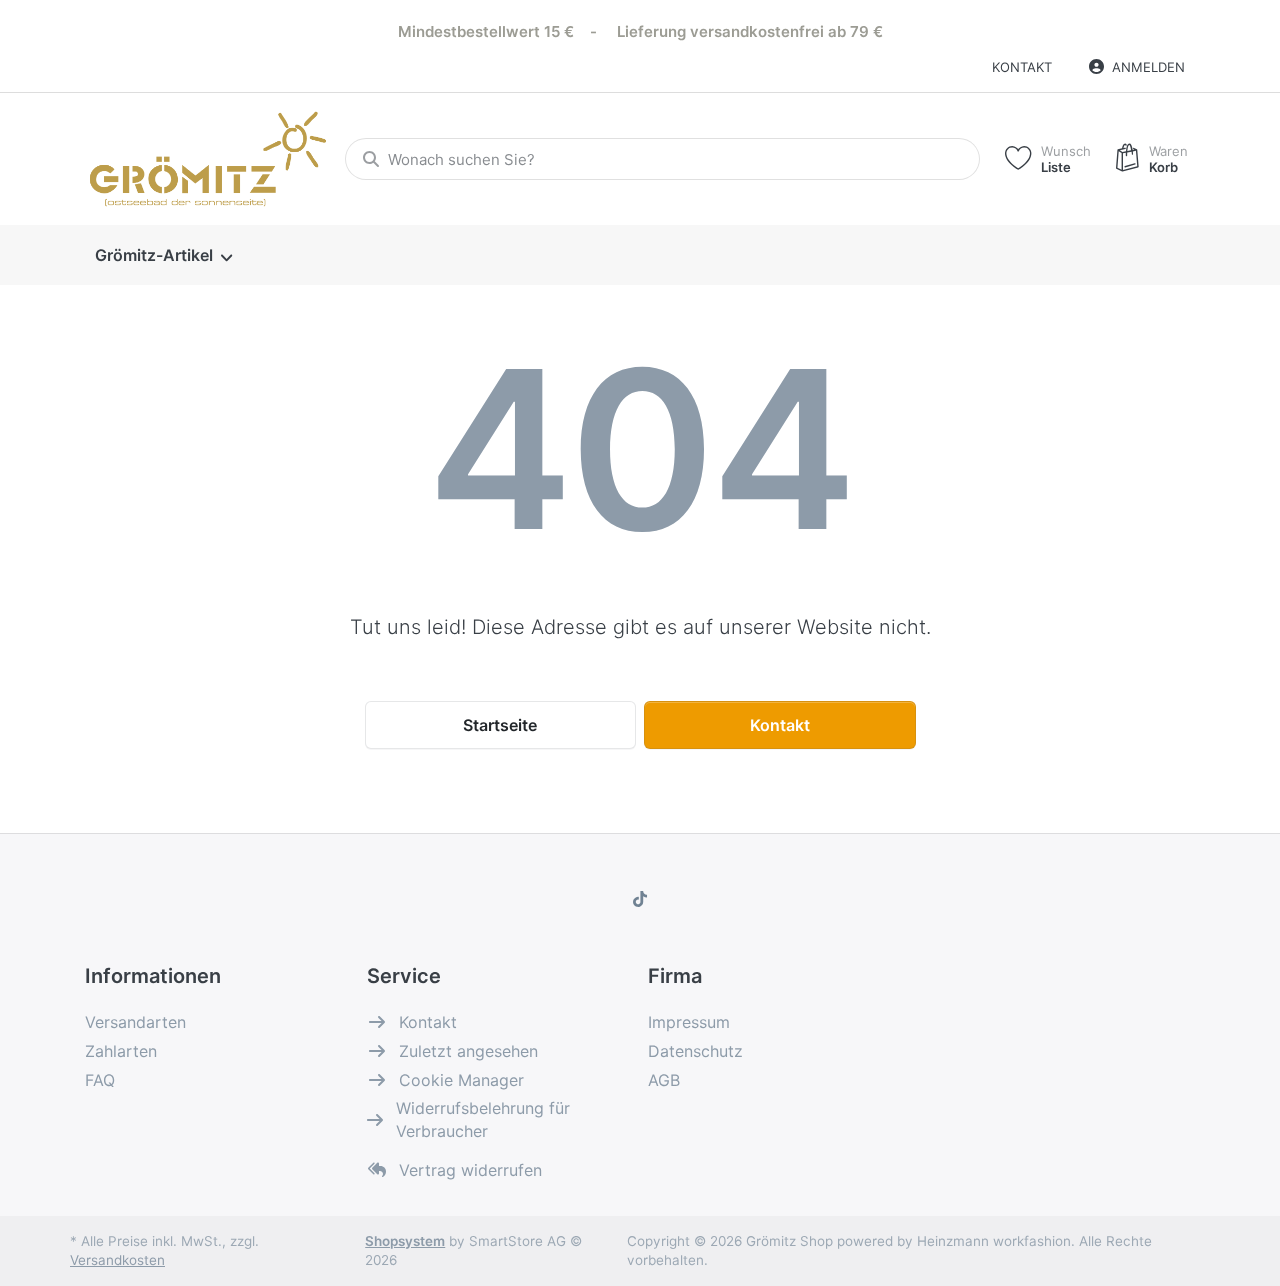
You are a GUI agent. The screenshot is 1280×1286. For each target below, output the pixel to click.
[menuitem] (163, 256)
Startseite (500, 725)
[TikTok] (640, 899)
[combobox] (662, 159)
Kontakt (1022, 67)
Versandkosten (117, 1260)
